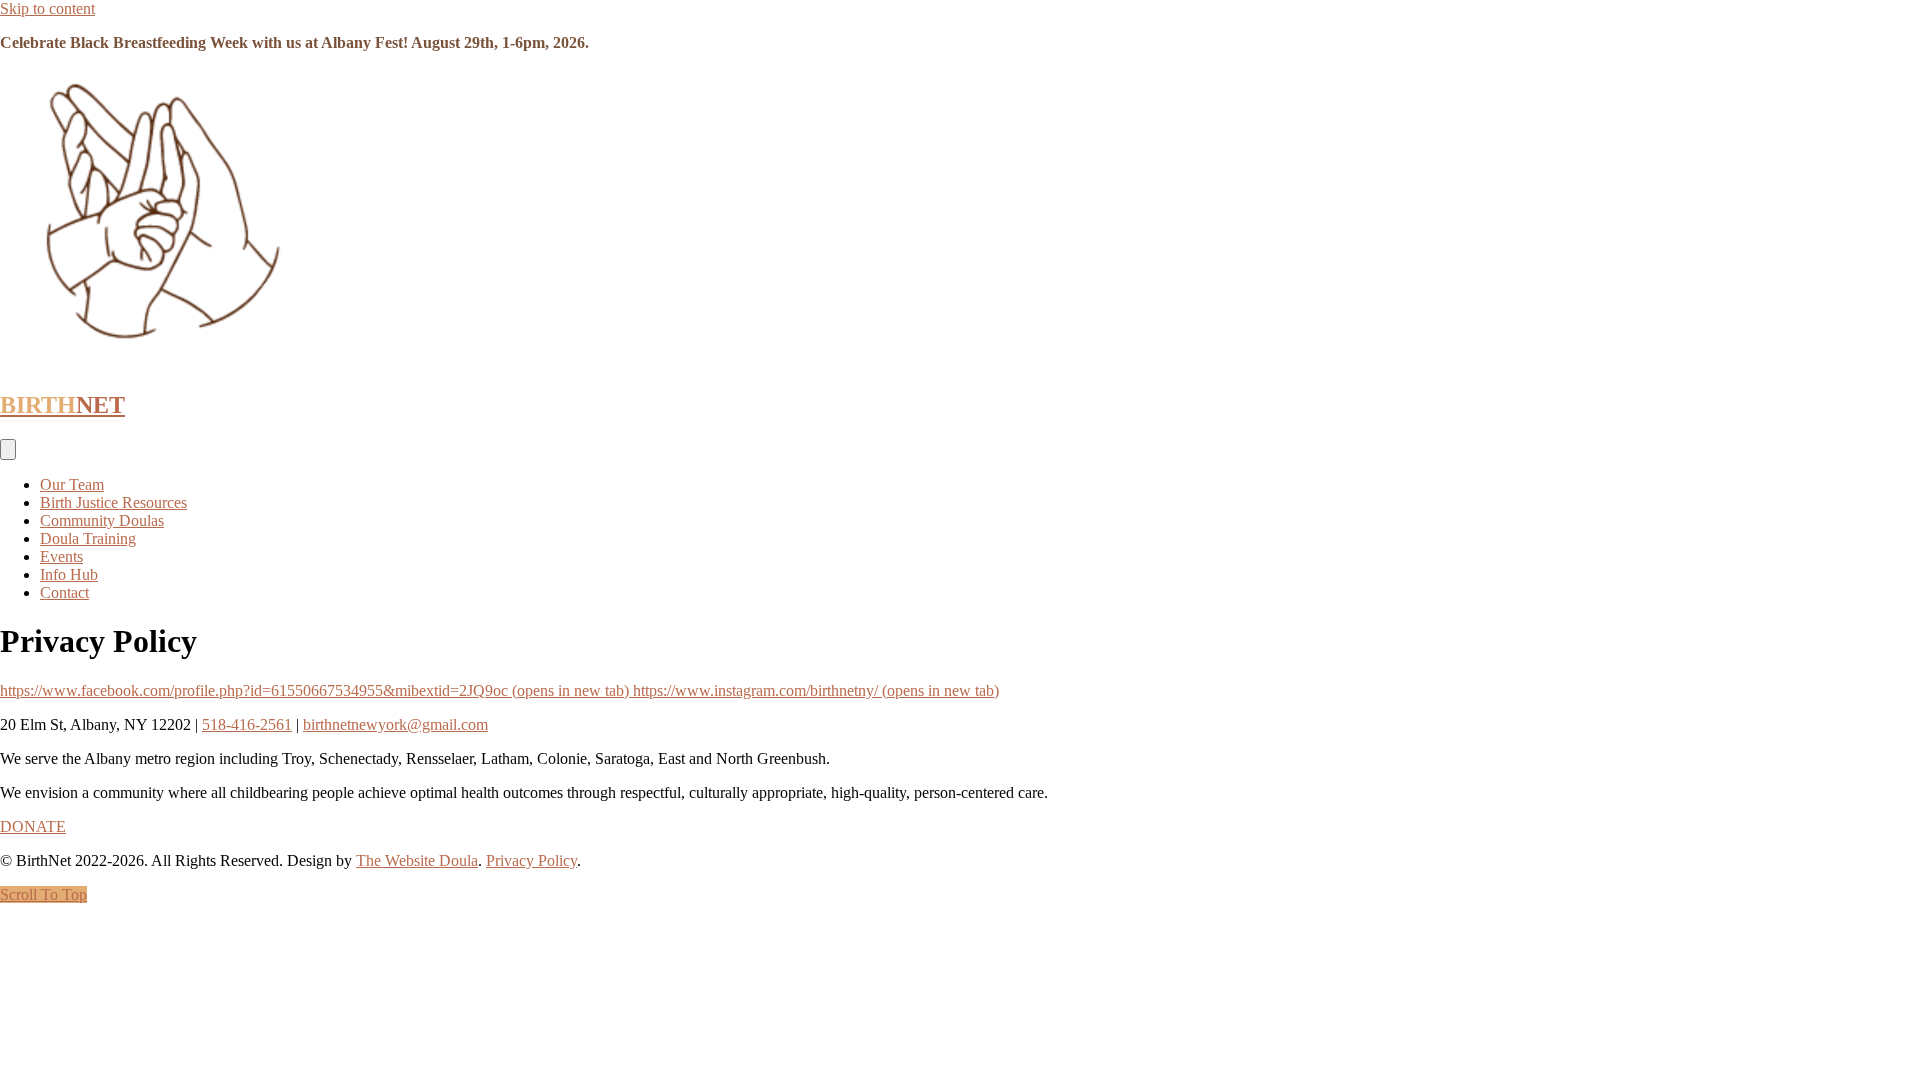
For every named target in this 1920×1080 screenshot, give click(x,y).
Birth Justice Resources (113, 502)
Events (61, 556)
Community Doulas (102, 520)
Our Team (72, 484)
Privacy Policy (531, 860)
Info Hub (69, 574)
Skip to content (47, 8)
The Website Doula (417, 860)
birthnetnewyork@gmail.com (395, 724)
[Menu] (8, 449)
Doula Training (88, 538)
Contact (64, 592)
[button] (43, 894)
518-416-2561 (247, 724)
